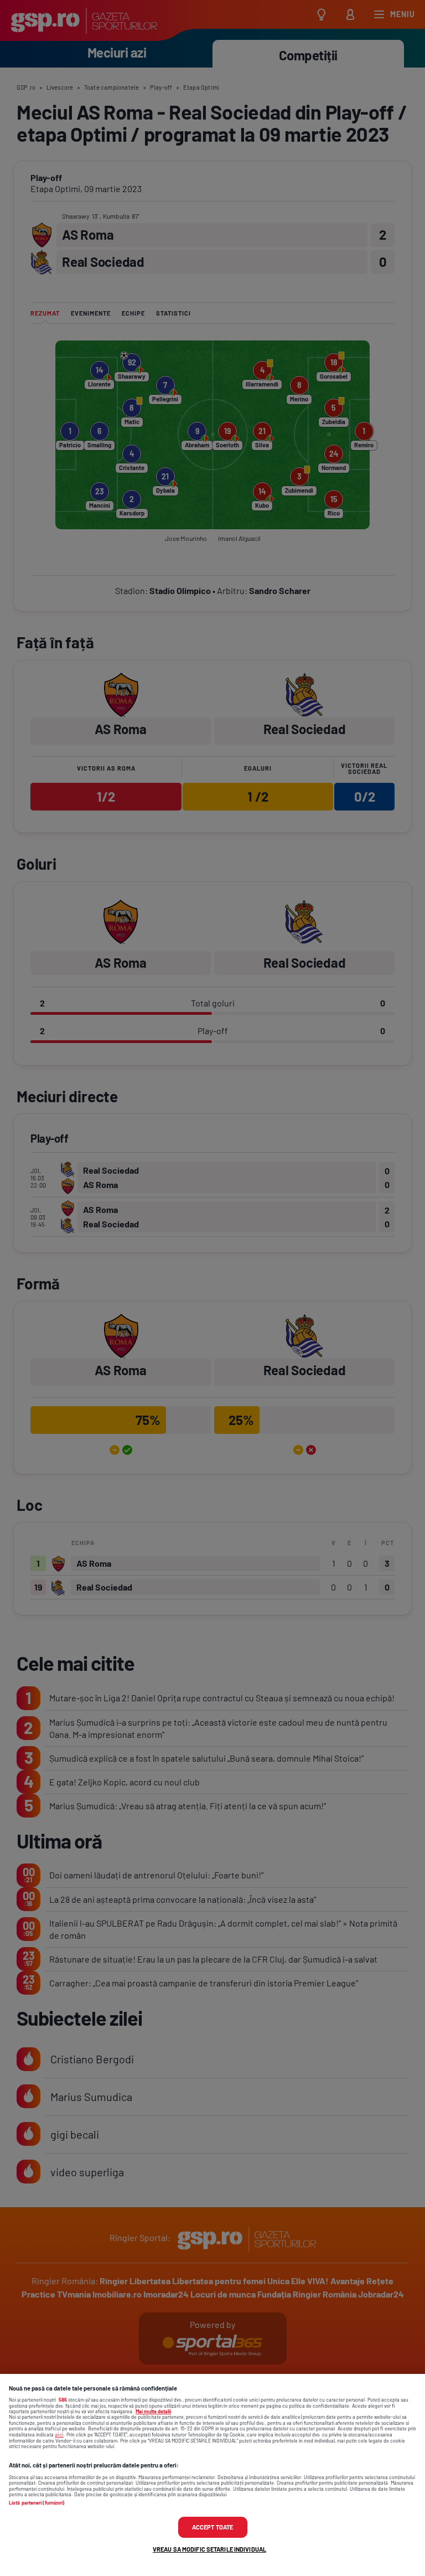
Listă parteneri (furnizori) (37, 2503)
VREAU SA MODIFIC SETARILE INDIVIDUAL (209, 2549)
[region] (212, 2475)
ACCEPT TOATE (212, 2527)
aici (59, 2434)
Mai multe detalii (153, 2411)
